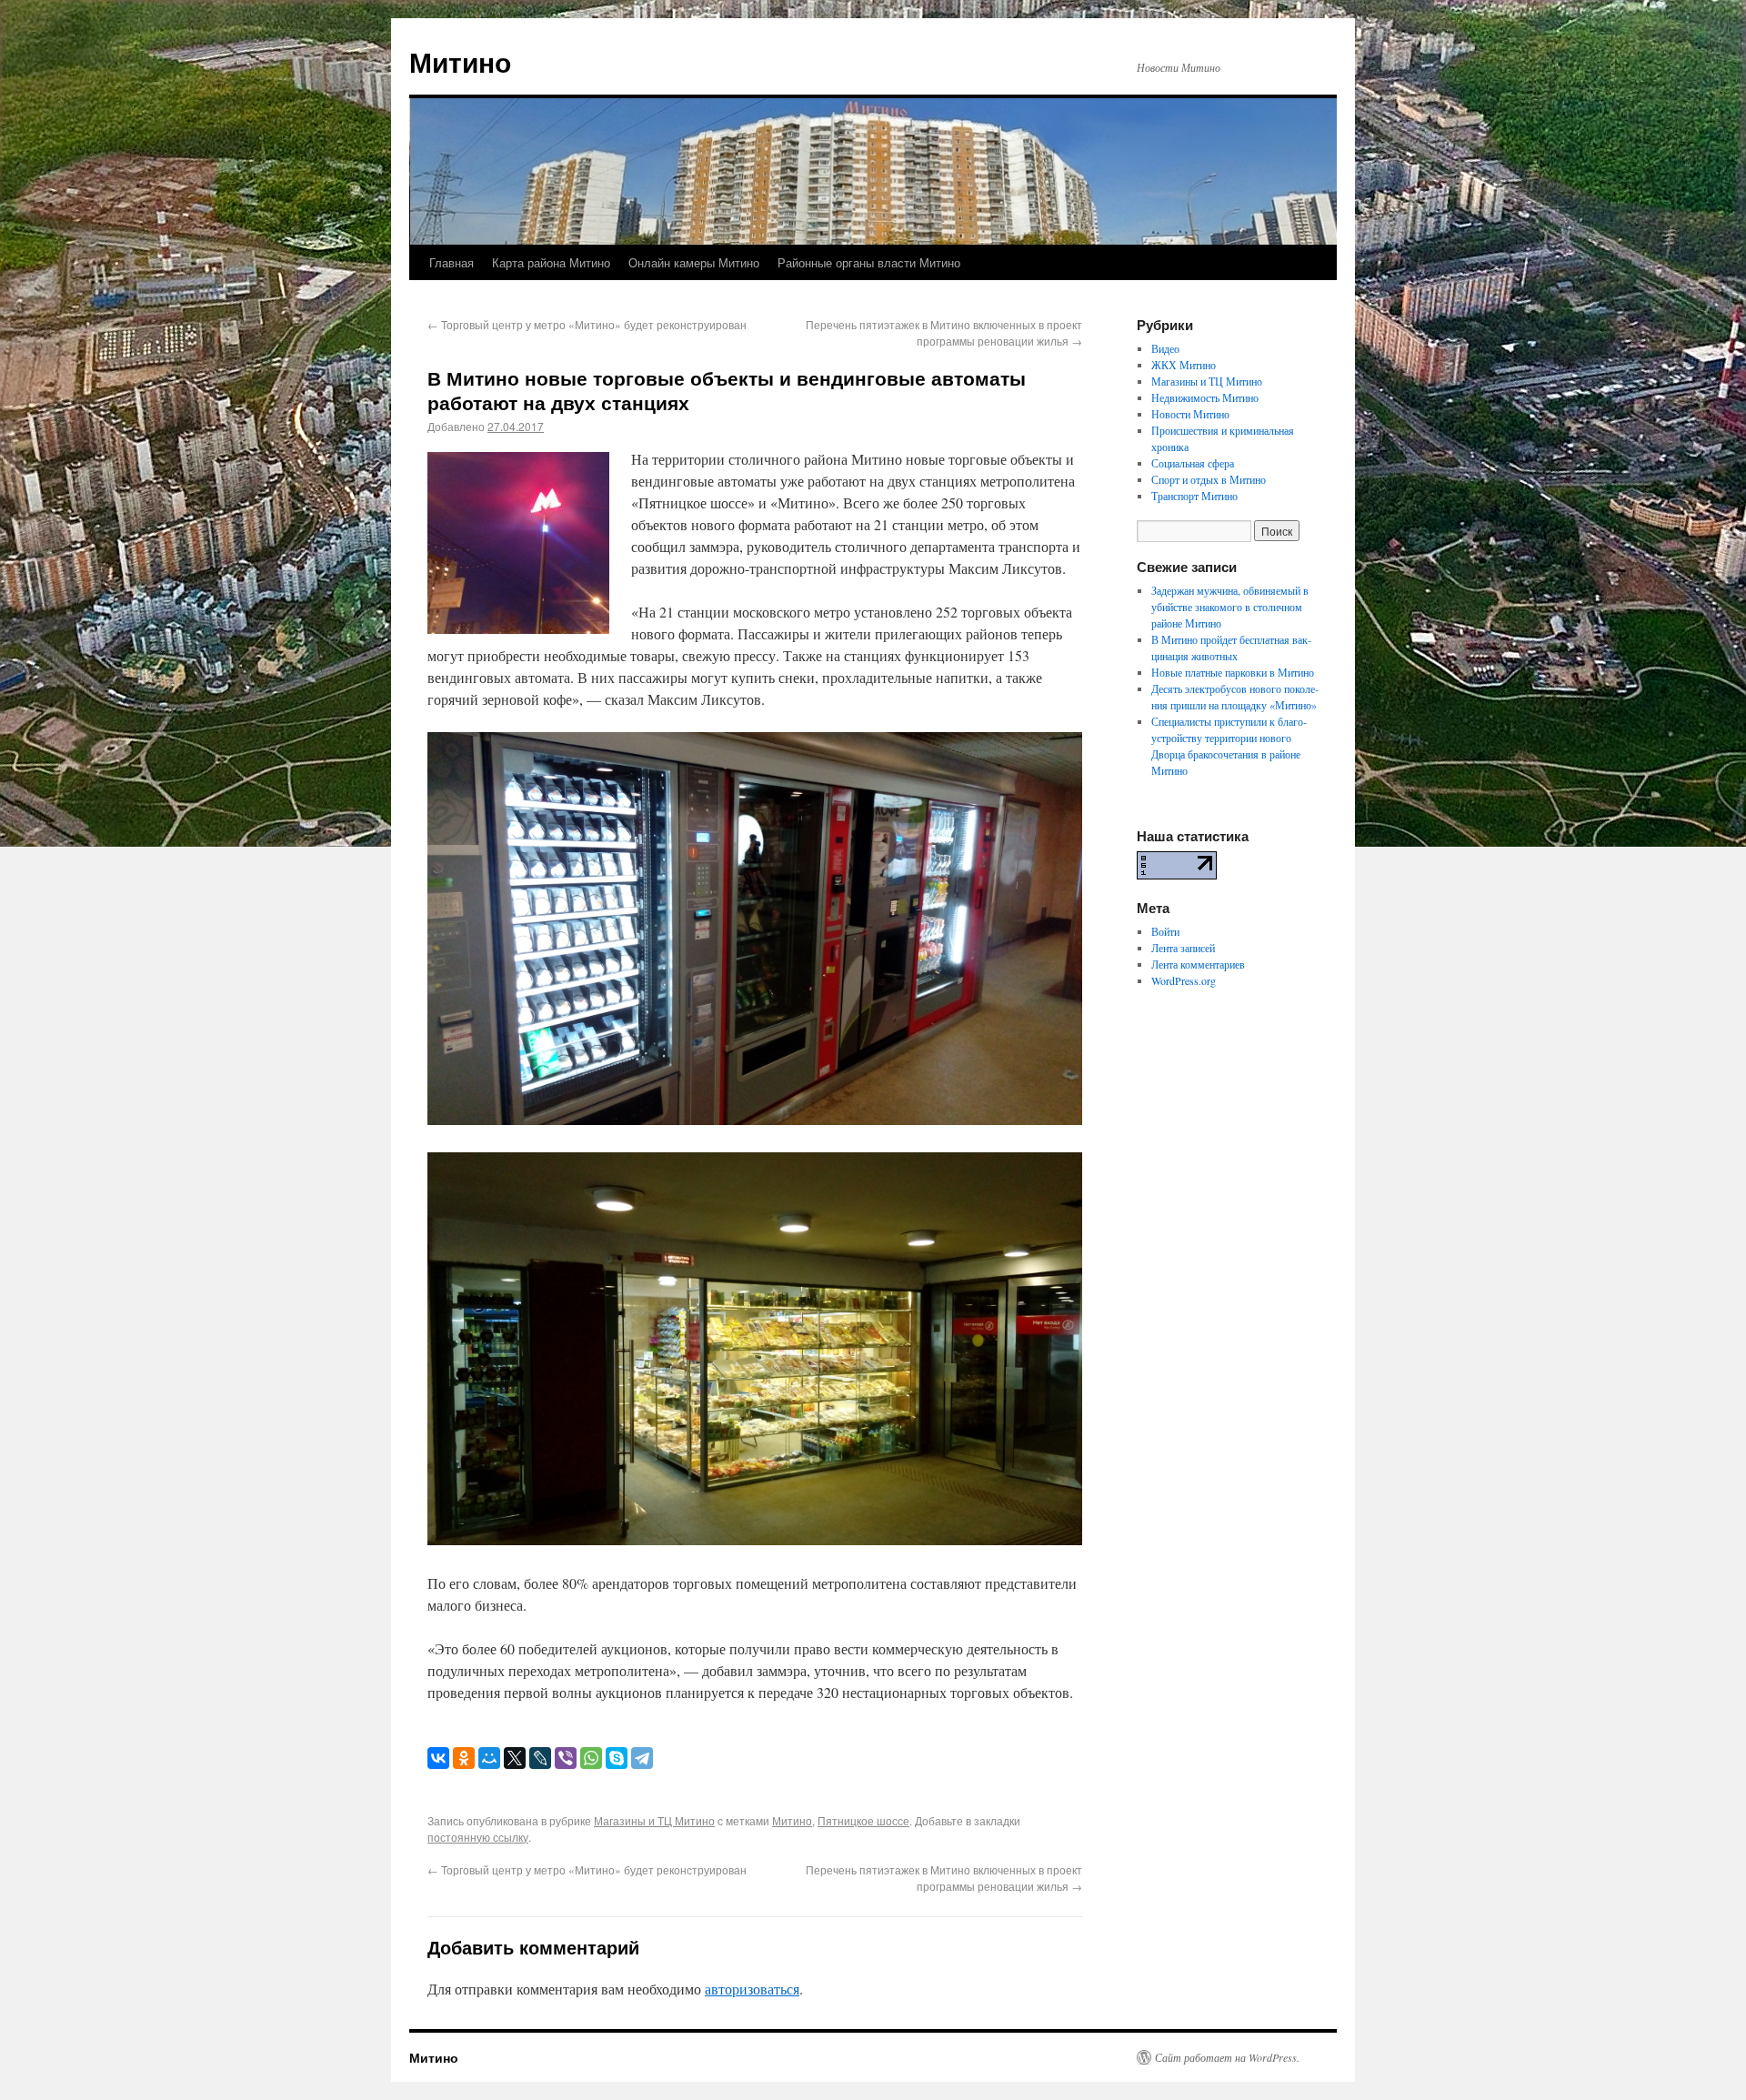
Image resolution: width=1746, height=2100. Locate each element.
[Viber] (566, 1758)
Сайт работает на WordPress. (1227, 2057)
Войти (1165, 931)
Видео (1165, 348)
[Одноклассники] (464, 1758)
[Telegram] (642, 1758)
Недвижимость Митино (1205, 397)
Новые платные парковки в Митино (1233, 672)
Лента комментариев (1198, 964)
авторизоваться (752, 1989)
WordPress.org (1184, 980)
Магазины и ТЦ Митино (654, 1820)
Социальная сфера (1193, 463)
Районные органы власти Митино (869, 262)
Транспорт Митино (1194, 496)
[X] (515, 1758)
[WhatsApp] (591, 1758)
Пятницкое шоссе (863, 1820)
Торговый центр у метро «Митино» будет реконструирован (587, 324)
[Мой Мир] (489, 1758)
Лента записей (1183, 948)
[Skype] (617, 1758)
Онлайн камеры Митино (694, 262)
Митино (460, 61)
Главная (452, 262)
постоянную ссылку (478, 1837)
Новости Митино (1190, 414)
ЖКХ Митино (1184, 365)
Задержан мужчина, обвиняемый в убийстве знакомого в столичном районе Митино (1230, 607)
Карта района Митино (551, 262)
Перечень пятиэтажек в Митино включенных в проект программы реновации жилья (944, 332)
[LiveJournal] (540, 1758)
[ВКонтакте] (438, 1758)
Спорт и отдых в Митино (1209, 479)
